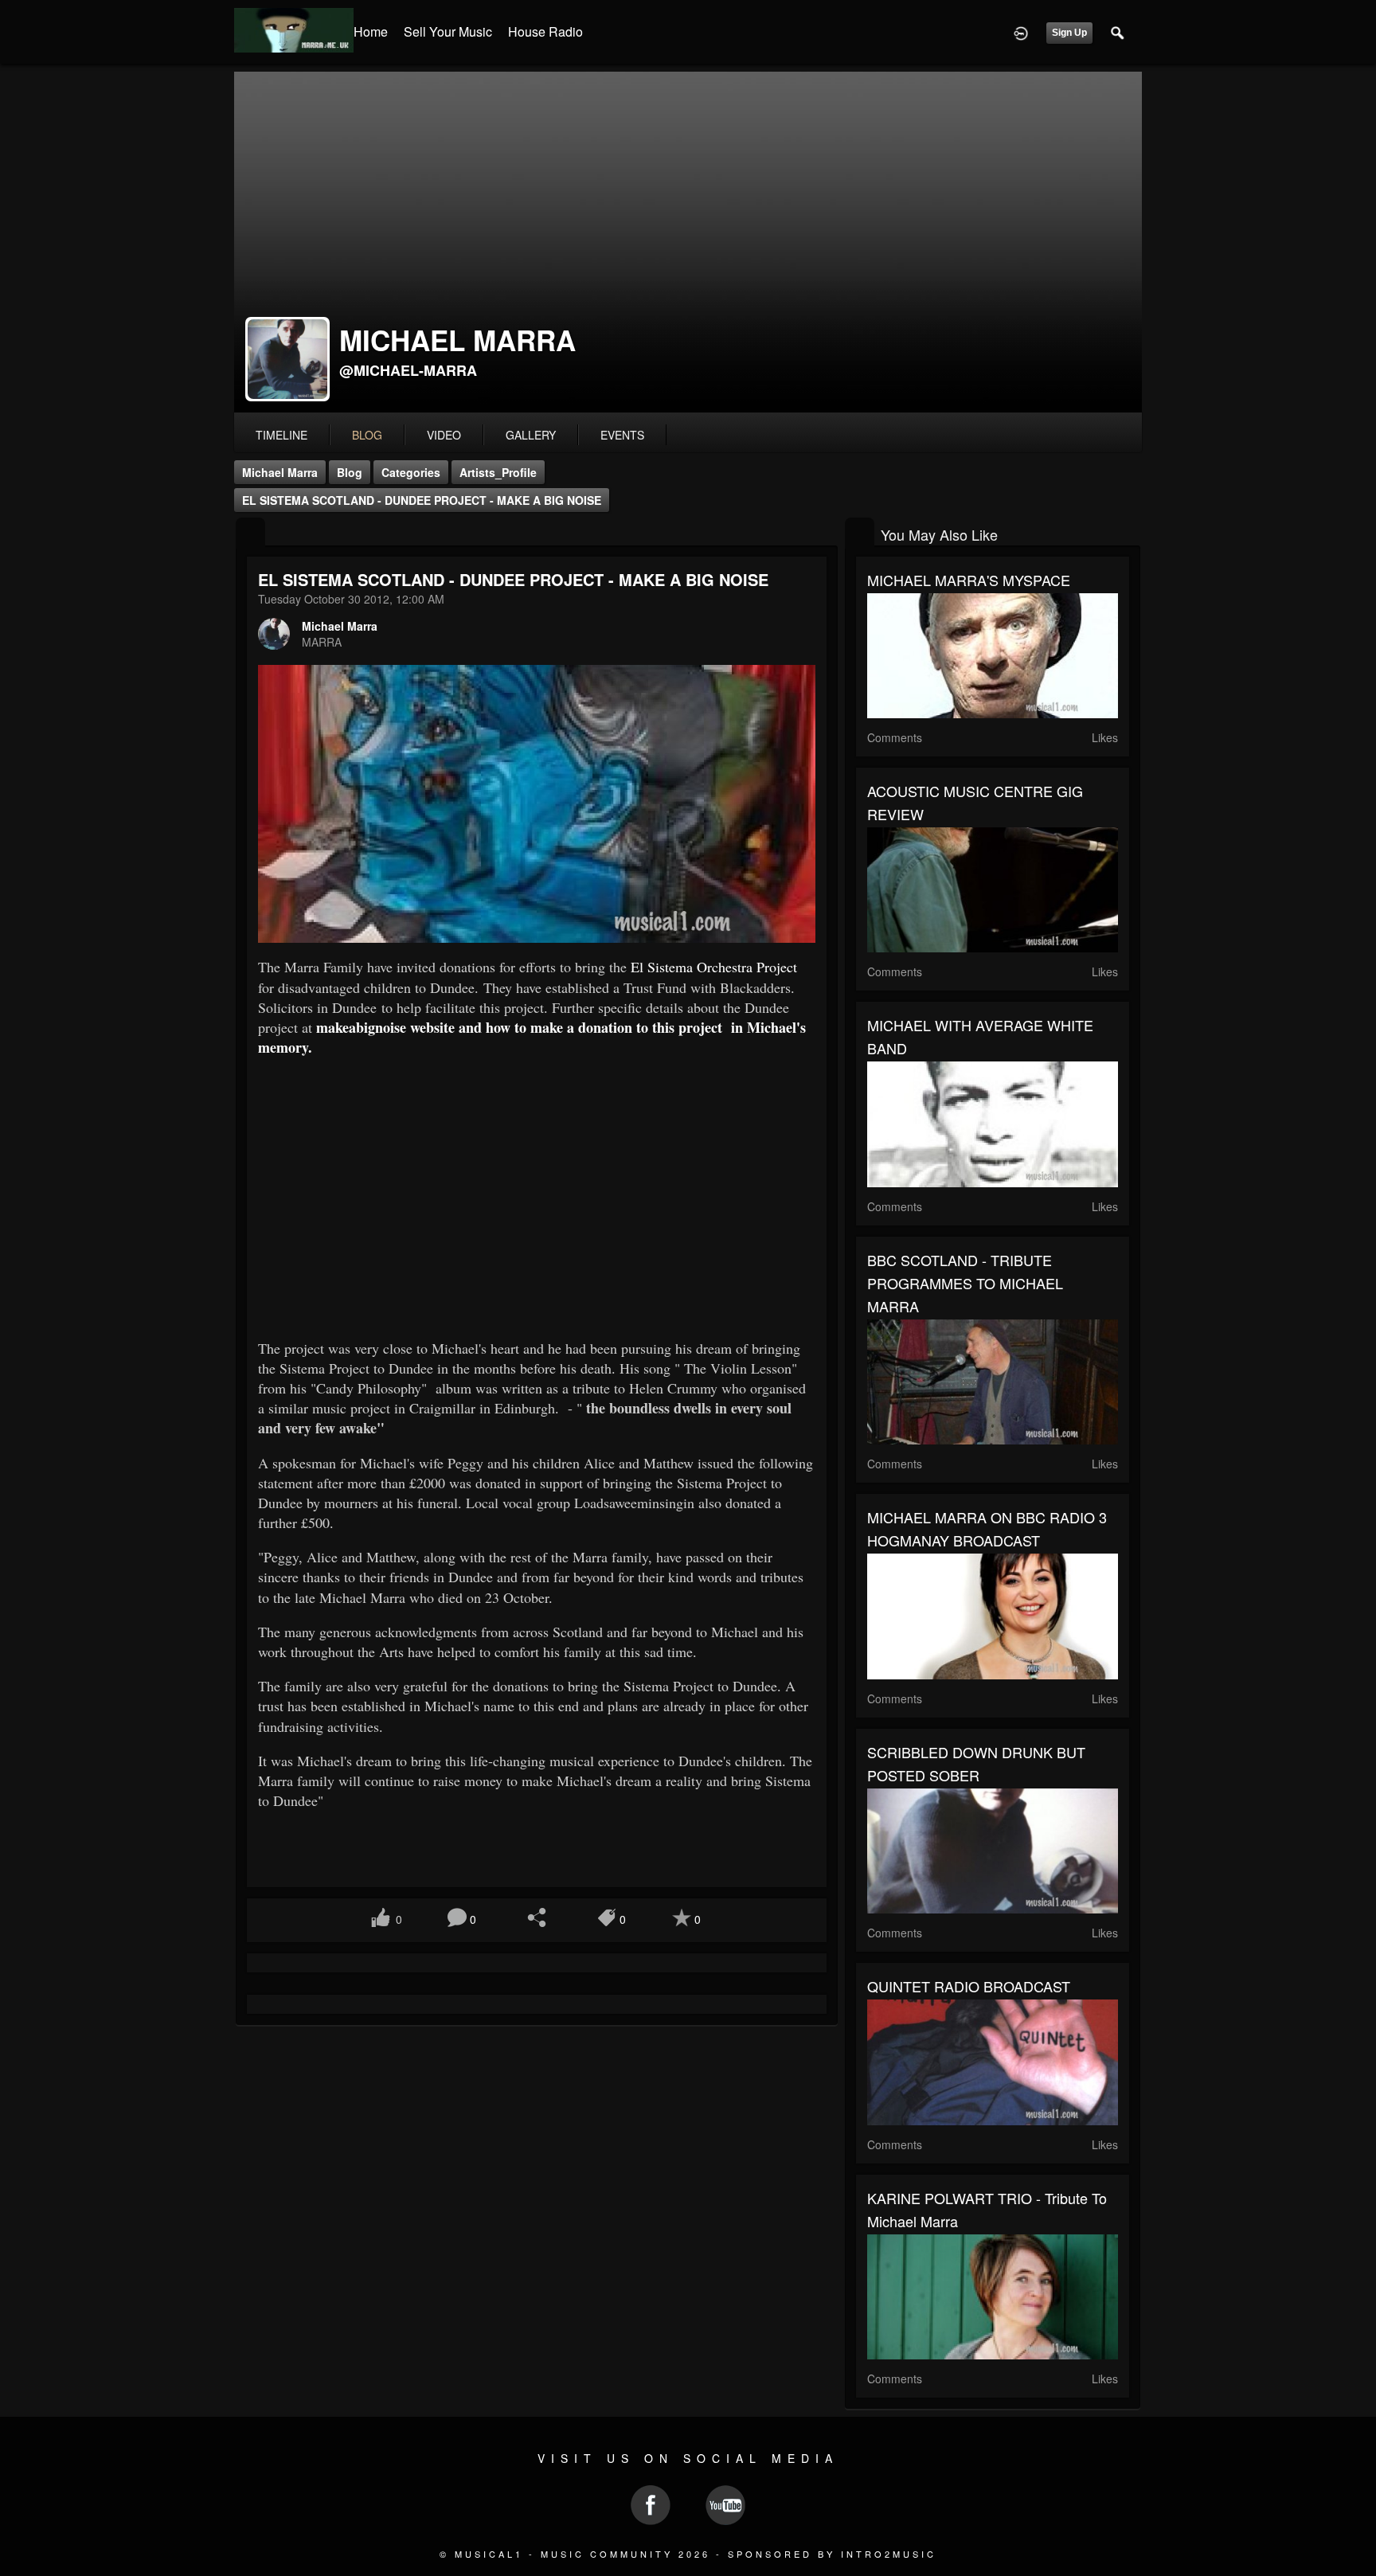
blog (367, 435)
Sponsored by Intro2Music (832, 2554)
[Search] (1118, 32)
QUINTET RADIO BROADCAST (969, 1986)
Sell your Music (448, 31)
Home (371, 31)
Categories (411, 472)
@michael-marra (408, 370)
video (444, 435)
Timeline (281, 435)
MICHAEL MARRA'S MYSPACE (969, 580)
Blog (350, 472)
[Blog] (250, 533)
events (622, 435)
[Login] (1021, 32)
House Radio (545, 31)
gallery (531, 435)
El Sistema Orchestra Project (714, 967)
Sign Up (1069, 33)
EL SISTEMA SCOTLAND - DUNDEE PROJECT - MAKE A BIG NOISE (422, 500)
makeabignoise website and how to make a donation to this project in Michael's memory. (534, 1037)
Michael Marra (280, 472)
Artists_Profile (498, 472)
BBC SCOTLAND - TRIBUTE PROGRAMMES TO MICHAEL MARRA (965, 1283)
